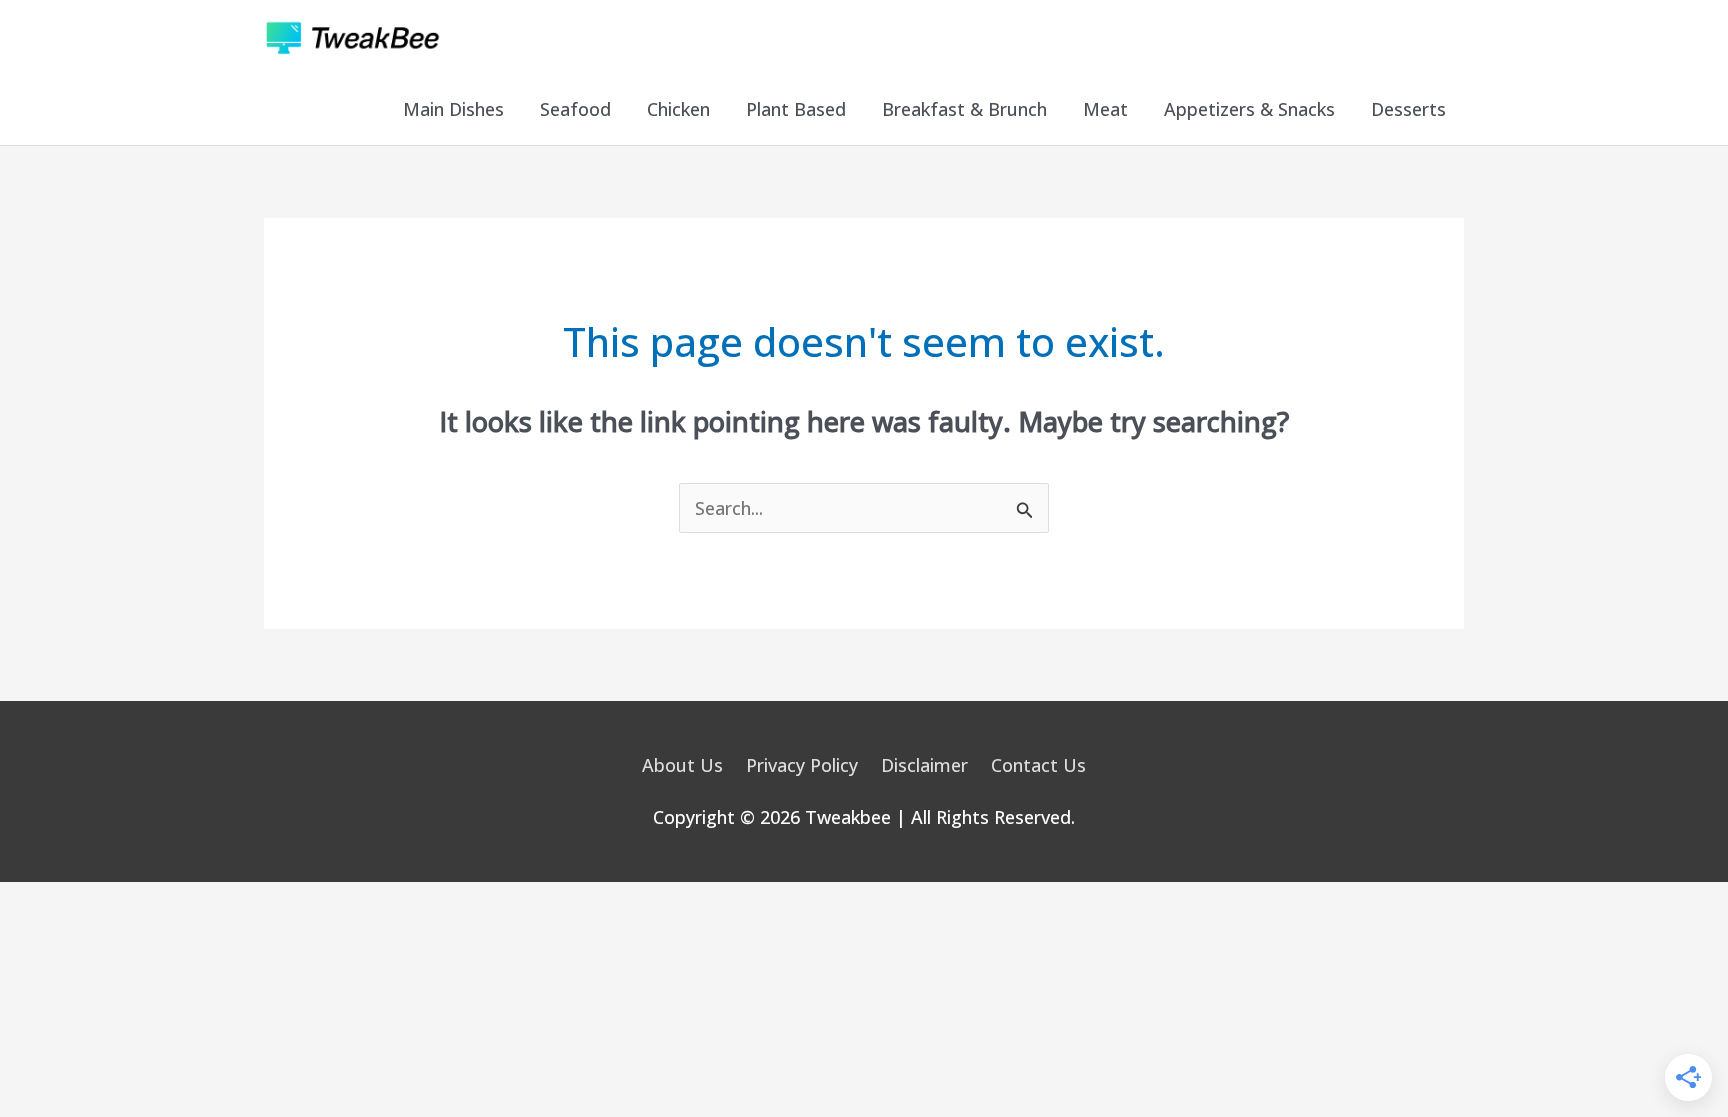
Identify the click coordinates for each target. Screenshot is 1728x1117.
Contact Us (1038, 765)
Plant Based (796, 109)
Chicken (678, 109)
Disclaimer (924, 765)
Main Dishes (453, 109)
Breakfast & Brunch (964, 109)
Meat (1105, 109)
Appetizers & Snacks (1249, 109)
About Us (682, 765)
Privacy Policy (802, 765)
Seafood (575, 109)
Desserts (1408, 109)
